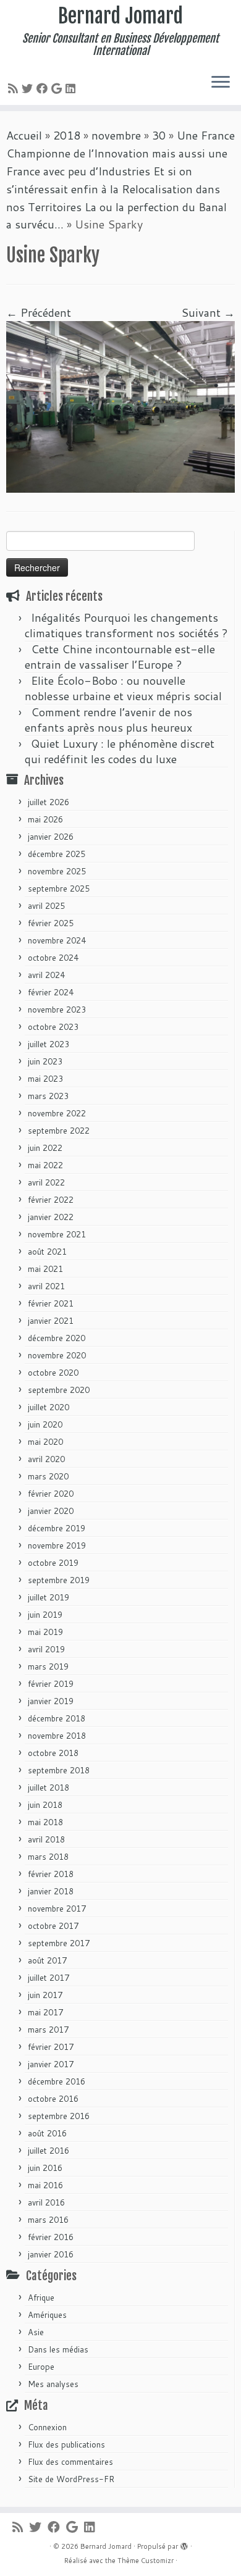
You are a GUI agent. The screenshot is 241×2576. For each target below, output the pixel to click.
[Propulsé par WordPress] (184, 2544)
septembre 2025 (59, 889)
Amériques (47, 2315)
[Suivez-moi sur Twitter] (29, 88)
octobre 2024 (53, 958)
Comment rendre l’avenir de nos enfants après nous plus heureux (108, 720)
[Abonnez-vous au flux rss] (15, 88)
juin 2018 (45, 1805)
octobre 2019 (53, 1563)
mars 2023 (48, 1096)
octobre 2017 (53, 1926)
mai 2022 (45, 1165)
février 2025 (51, 923)
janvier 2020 (51, 1511)
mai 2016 (45, 2185)
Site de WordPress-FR (71, 2479)
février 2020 (51, 1494)
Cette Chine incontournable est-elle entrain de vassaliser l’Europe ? (120, 657)
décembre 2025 (57, 854)
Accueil (24, 135)
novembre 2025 (57, 871)
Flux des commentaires (70, 2462)
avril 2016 (46, 2202)
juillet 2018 (49, 1788)
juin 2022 (45, 1148)
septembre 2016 (59, 2116)
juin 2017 (45, 1995)
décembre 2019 (57, 1528)
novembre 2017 (57, 1909)
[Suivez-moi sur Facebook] (44, 88)
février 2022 (51, 1200)
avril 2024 (46, 975)
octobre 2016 (53, 2099)
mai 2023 (45, 1079)
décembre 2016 (57, 2081)
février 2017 (51, 2047)
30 (159, 135)
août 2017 (47, 1960)
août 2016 (47, 2133)
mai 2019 (45, 1632)
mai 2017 (45, 2012)
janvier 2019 (51, 1701)
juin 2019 (45, 1615)
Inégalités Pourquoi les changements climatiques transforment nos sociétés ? (126, 625)
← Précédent (39, 312)
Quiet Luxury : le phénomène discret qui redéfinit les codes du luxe (120, 751)
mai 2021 (45, 1269)
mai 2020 (45, 1442)
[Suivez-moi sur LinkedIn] (72, 88)
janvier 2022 (51, 1217)
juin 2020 (45, 1424)
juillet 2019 (49, 1597)
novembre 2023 (57, 1010)
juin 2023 (45, 1061)
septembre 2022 (59, 1131)
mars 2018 (48, 1857)
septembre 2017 (59, 1943)
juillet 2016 (49, 2151)
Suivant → (208, 312)
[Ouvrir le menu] (221, 83)
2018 (67, 135)
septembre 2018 (59, 1770)
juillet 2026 (49, 802)
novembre (116, 135)
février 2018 (51, 1874)
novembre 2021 (57, 1234)
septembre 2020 (59, 1390)
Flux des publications (66, 2444)
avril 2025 (46, 906)
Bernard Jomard (120, 16)
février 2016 (51, 2237)
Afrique (41, 2298)
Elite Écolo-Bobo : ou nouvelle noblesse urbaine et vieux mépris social (123, 688)
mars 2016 (48, 2220)
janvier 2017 (51, 2064)
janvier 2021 (51, 1321)
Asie (36, 2332)
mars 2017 (48, 2030)
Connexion (47, 2427)
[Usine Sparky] (120, 406)
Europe (41, 2367)
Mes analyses (53, 2384)
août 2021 (47, 1252)
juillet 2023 (49, 1044)
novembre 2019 (57, 1545)
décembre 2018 (57, 1718)
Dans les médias (58, 2349)
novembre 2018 (57, 1736)
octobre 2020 (53, 1373)
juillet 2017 (49, 1978)
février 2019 (51, 1684)
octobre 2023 (53, 1027)
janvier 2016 (51, 2254)
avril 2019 (46, 1649)
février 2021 (51, 1303)
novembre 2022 (57, 1113)
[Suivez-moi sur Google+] (58, 88)
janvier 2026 (51, 837)
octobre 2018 (53, 1753)
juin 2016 (45, 2168)
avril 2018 (46, 1839)
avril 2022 (46, 1182)
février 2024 (51, 992)
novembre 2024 (57, 940)
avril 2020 (46, 1459)
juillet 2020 (49, 1407)
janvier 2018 (51, 1891)
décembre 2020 (57, 1338)
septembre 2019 (59, 1580)
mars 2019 (48, 1666)
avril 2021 (46, 1286)
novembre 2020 (57, 1355)
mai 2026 (45, 819)
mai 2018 (45, 1822)
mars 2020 (48, 1476)
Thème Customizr (146, 2561)
